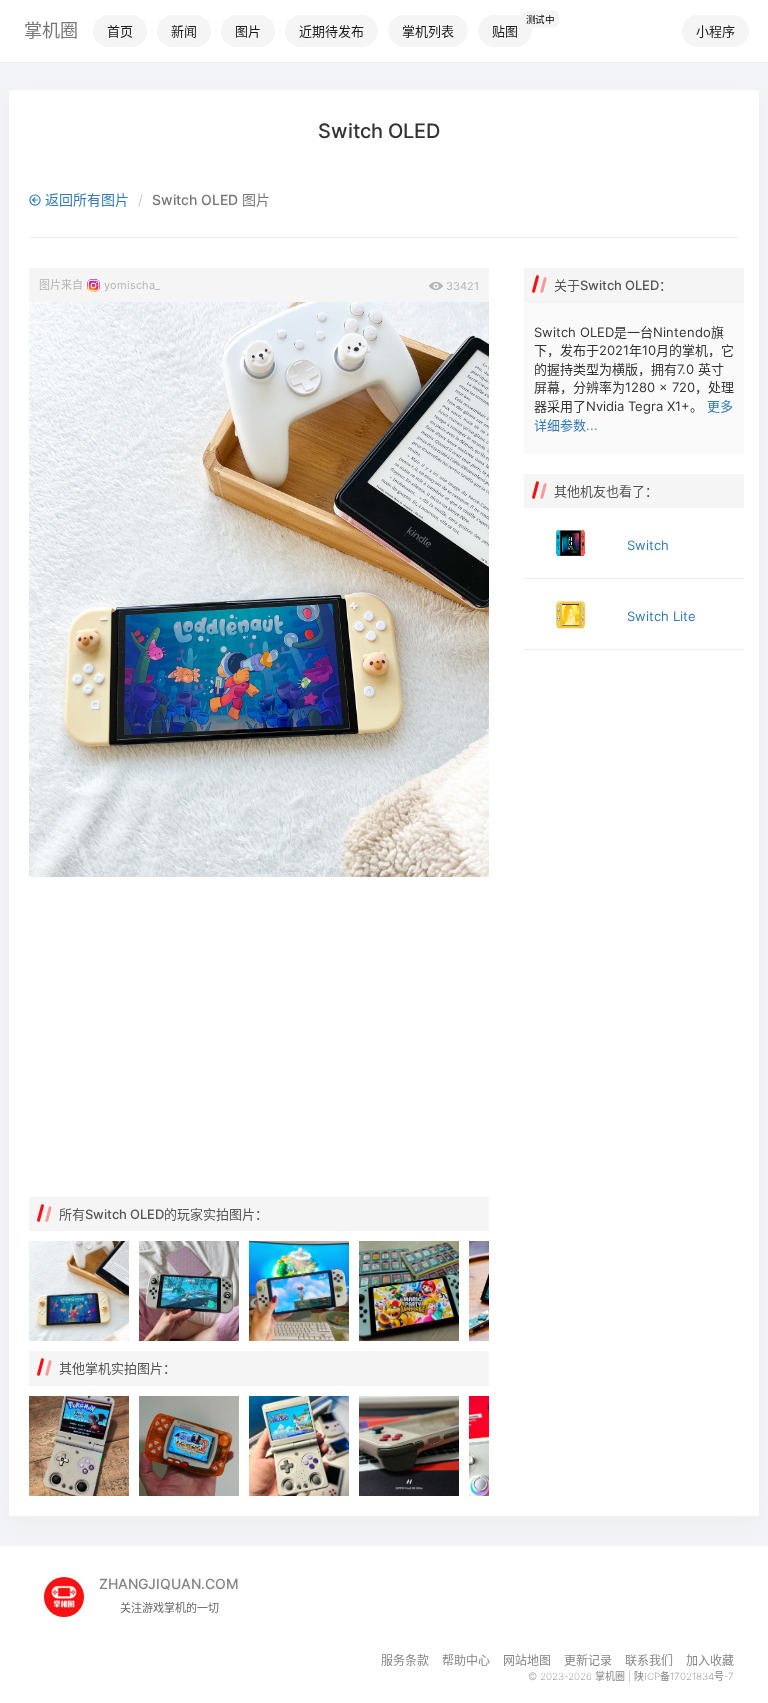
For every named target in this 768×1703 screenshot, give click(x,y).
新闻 (184, 31)
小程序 (715, 31)
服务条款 (405, 1660)
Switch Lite (661, 616)
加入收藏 (710, 1660)
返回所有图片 (85, 199)
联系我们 (649, 1660)
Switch (648, 545)
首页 (120, 31)
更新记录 (588, 1660)
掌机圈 (51, 30)
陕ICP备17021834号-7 (684, 1676)
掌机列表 (428, 31)
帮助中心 (466, 1660)
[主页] (71, 1589)
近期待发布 (331, 31)
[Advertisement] (259, 1037)
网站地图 (527, 1660)
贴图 (505, 31)
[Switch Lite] (570, 614)
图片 (248, 31)
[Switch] (570, 543)
